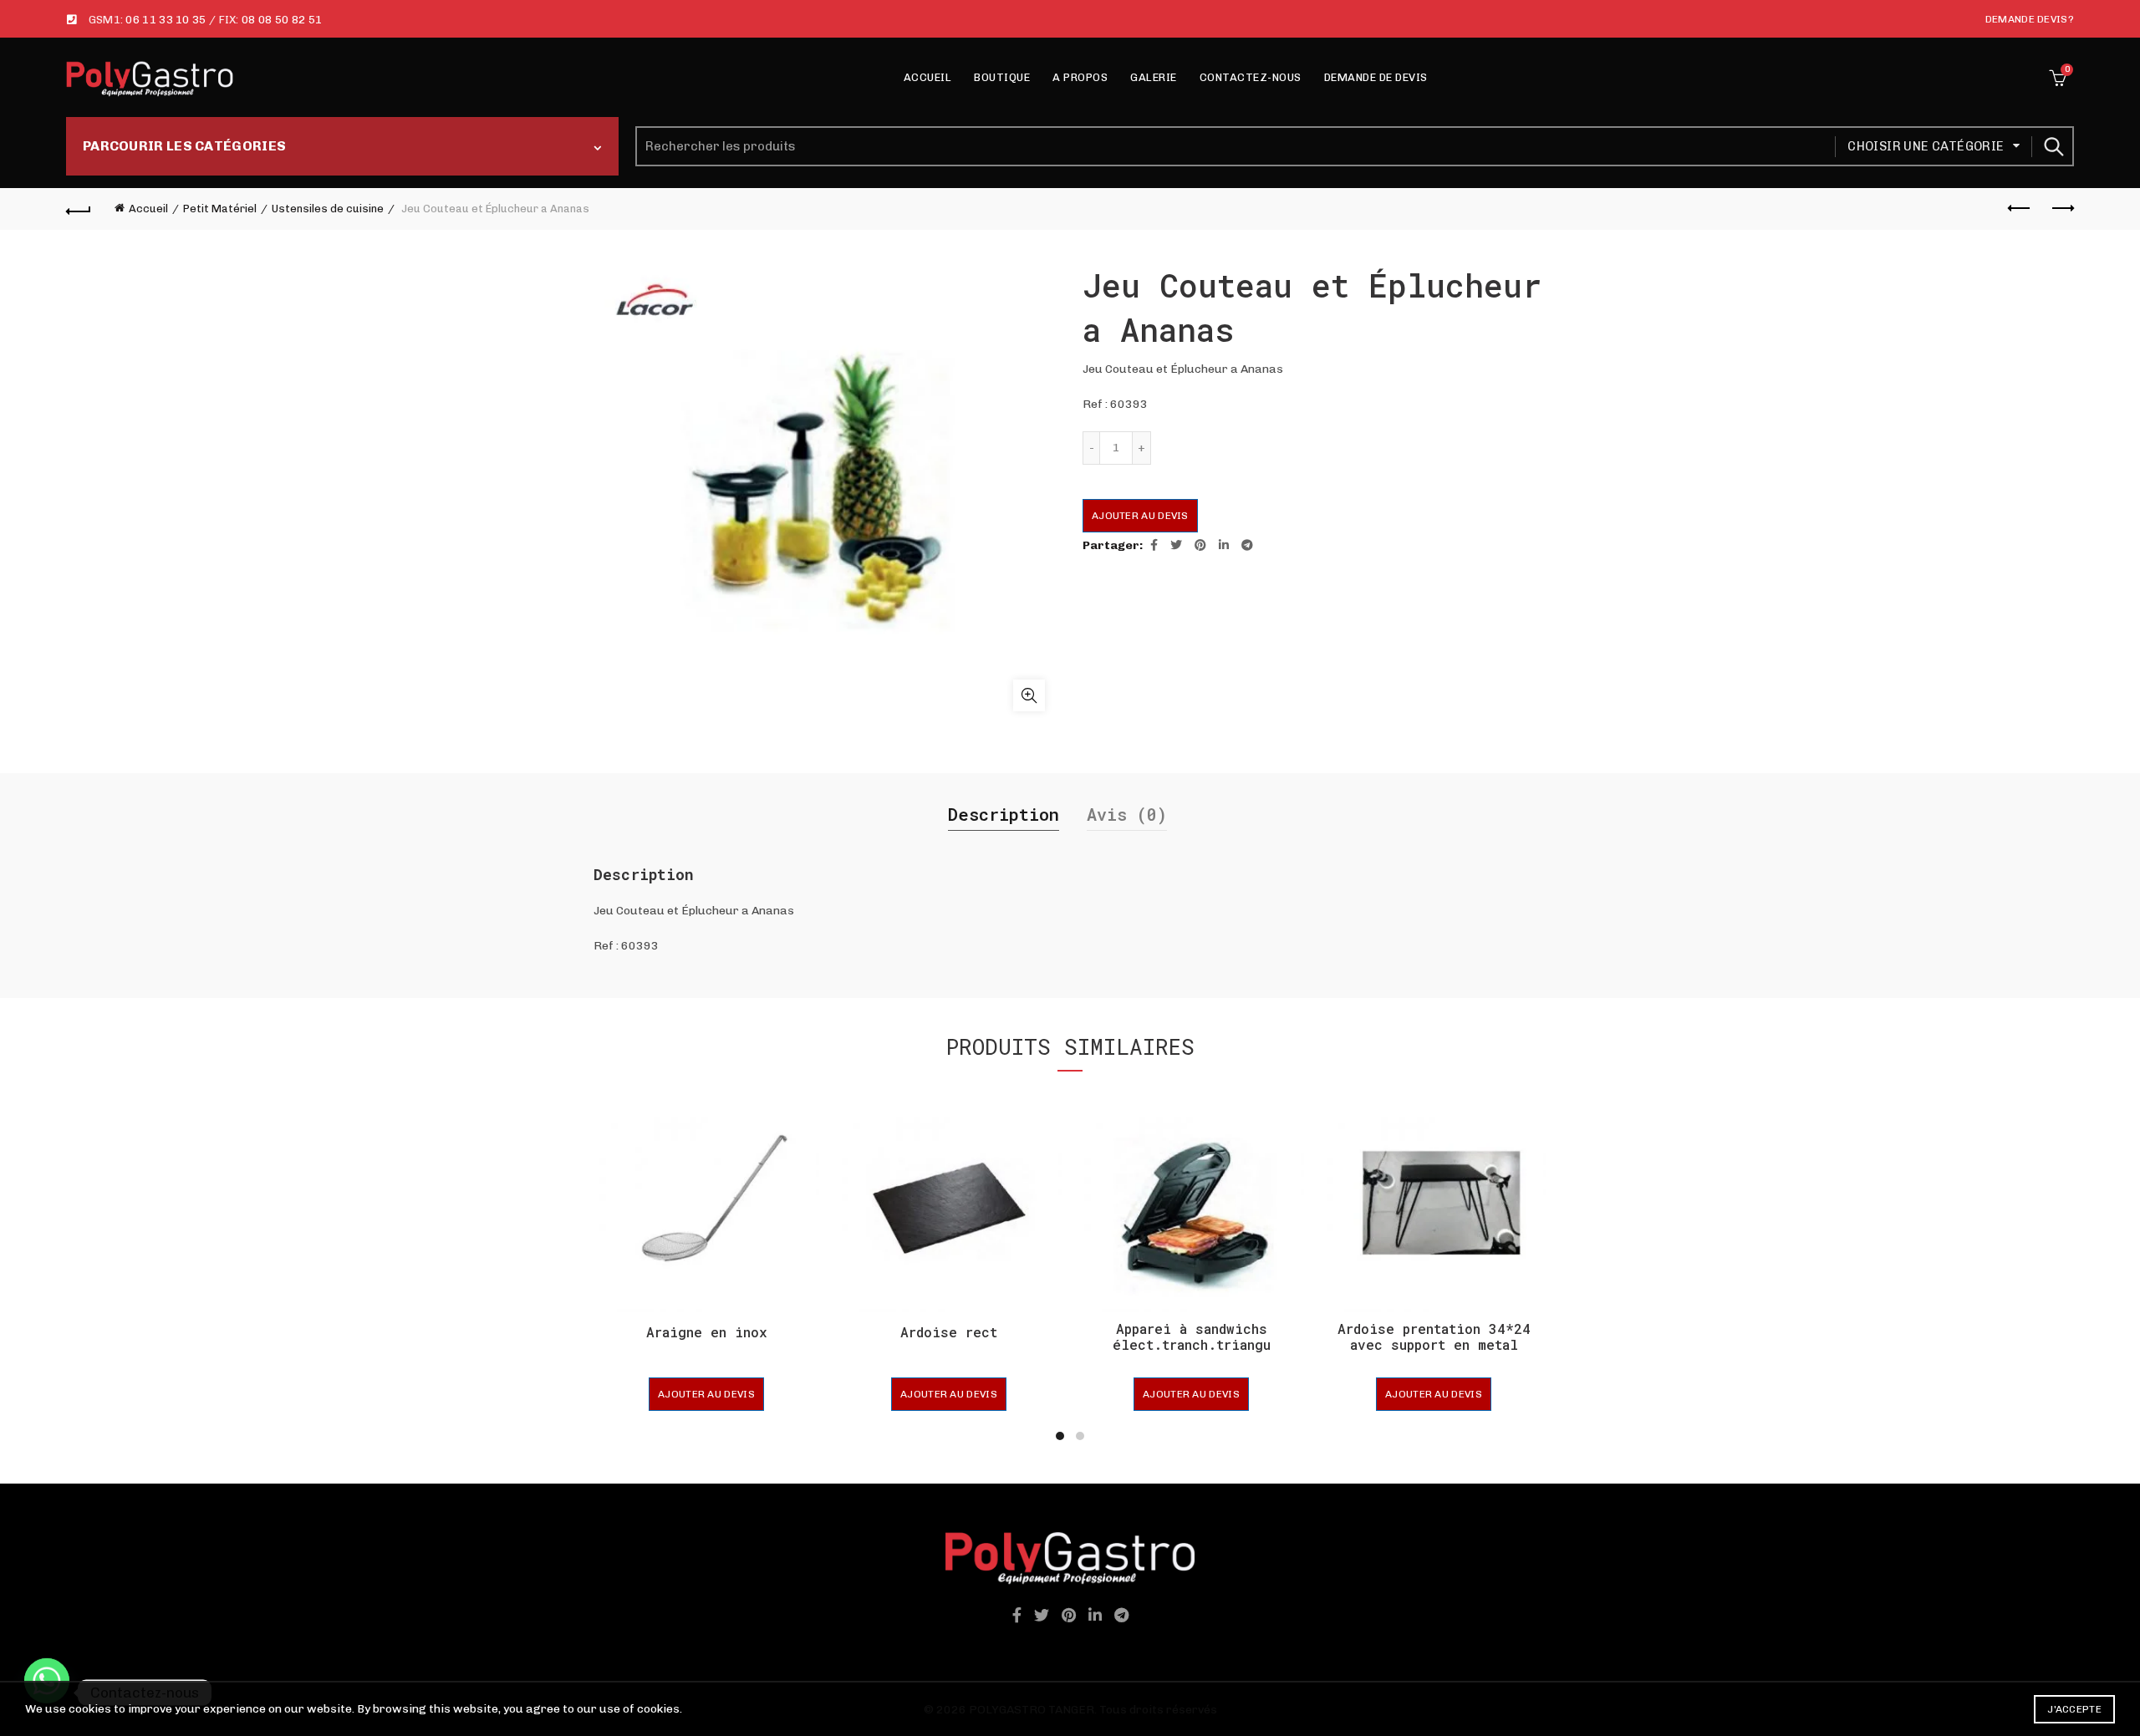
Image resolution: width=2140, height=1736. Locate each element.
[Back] (79, 209)
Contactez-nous (1251, 77)
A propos (1080, 77)
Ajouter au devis (1140, 516)
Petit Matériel (220, 209)
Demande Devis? (2030, 19)
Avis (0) (1127, 814)
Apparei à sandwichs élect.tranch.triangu (1192, 1336)
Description (1004, 814)
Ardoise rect (949, 1332)
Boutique (1002, 77)
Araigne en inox (707, 1332)
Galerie (1154, 77)
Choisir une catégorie (1926, 146)
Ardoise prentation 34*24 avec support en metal (1434, 1336)
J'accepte (2074, 1709)
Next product (2061, 209)
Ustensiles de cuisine (328, 209)
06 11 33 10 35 (166, 20)
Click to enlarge (1029, 695)
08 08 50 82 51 (282, 20)
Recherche (2053, 146)
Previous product (2020, 209)
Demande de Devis (1376, 77)
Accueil (928, 77)
